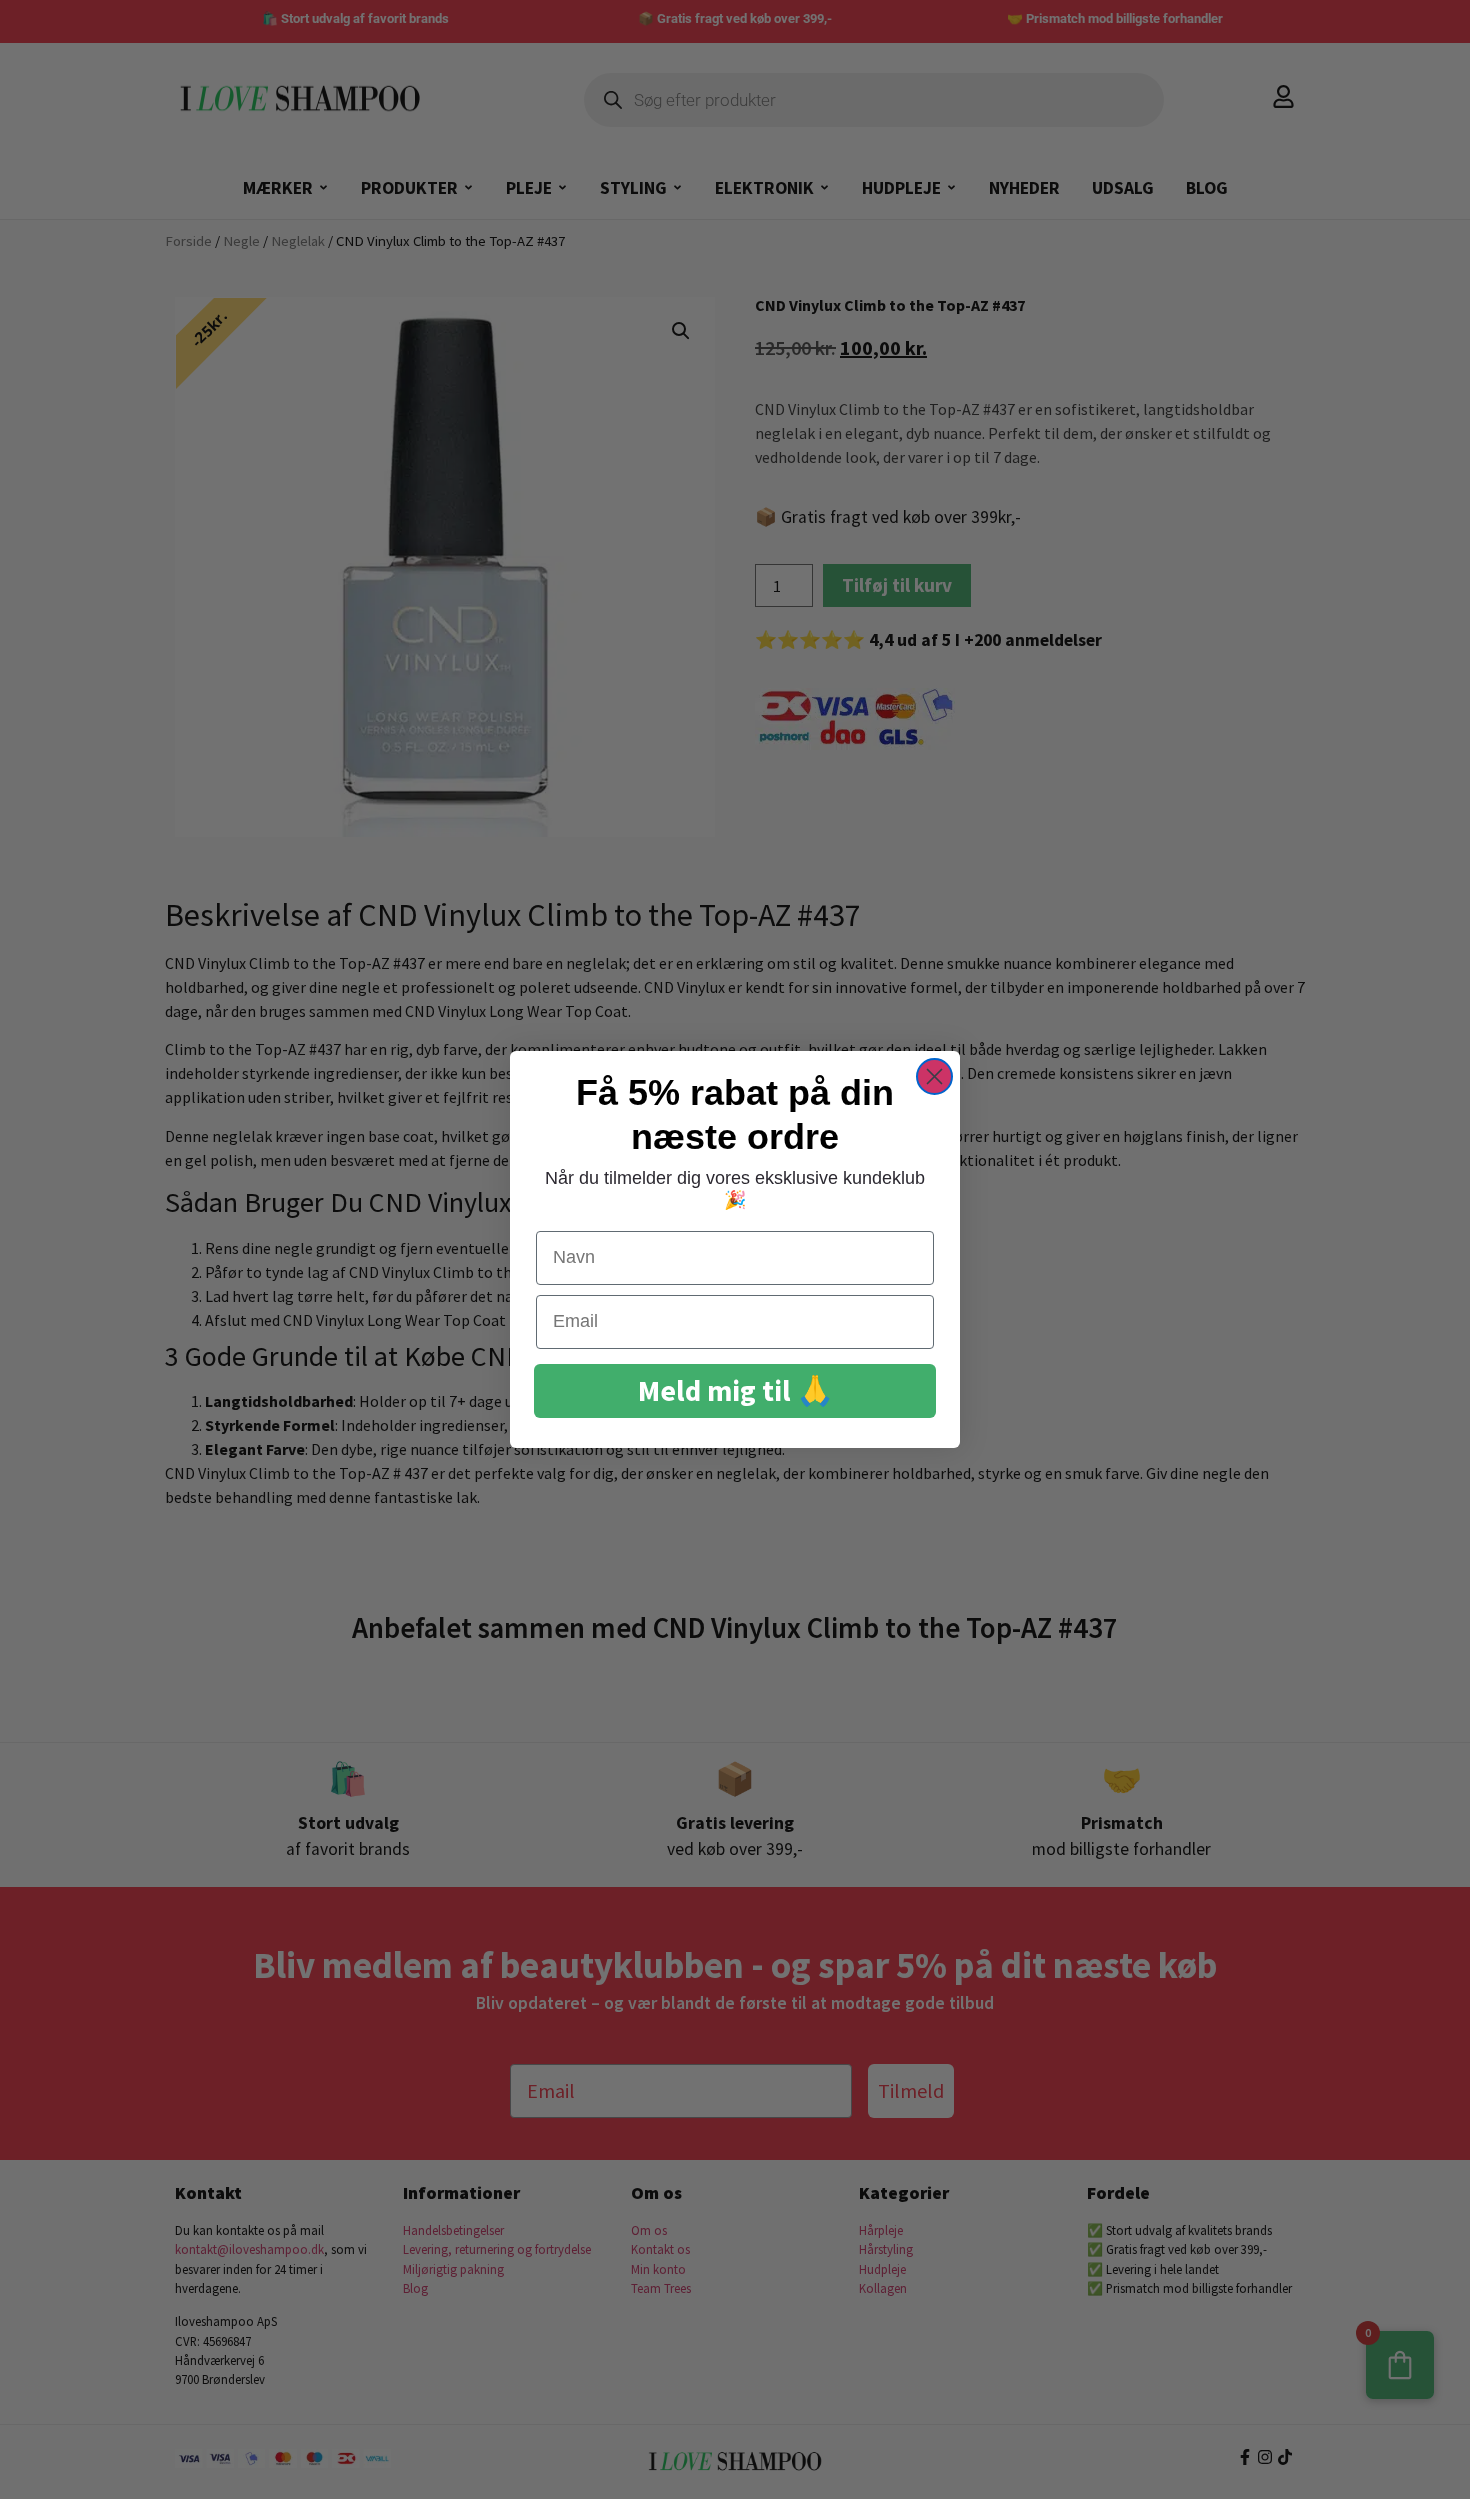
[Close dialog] (934, 1076)
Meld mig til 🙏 (735, 1390)
